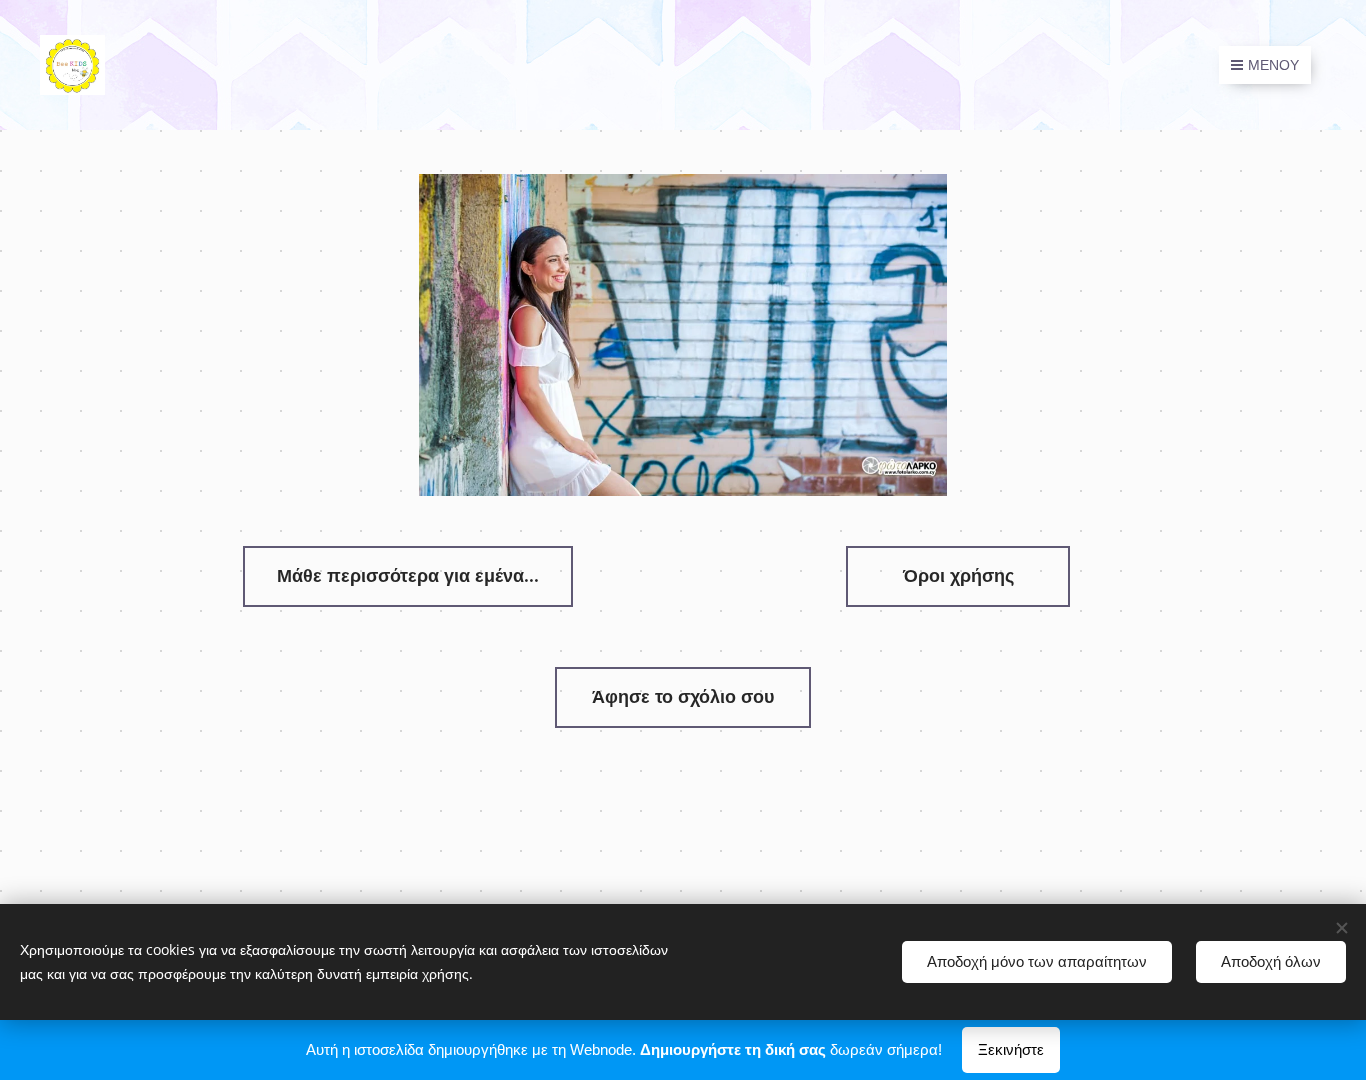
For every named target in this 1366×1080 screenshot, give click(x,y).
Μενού (1273, 65)
